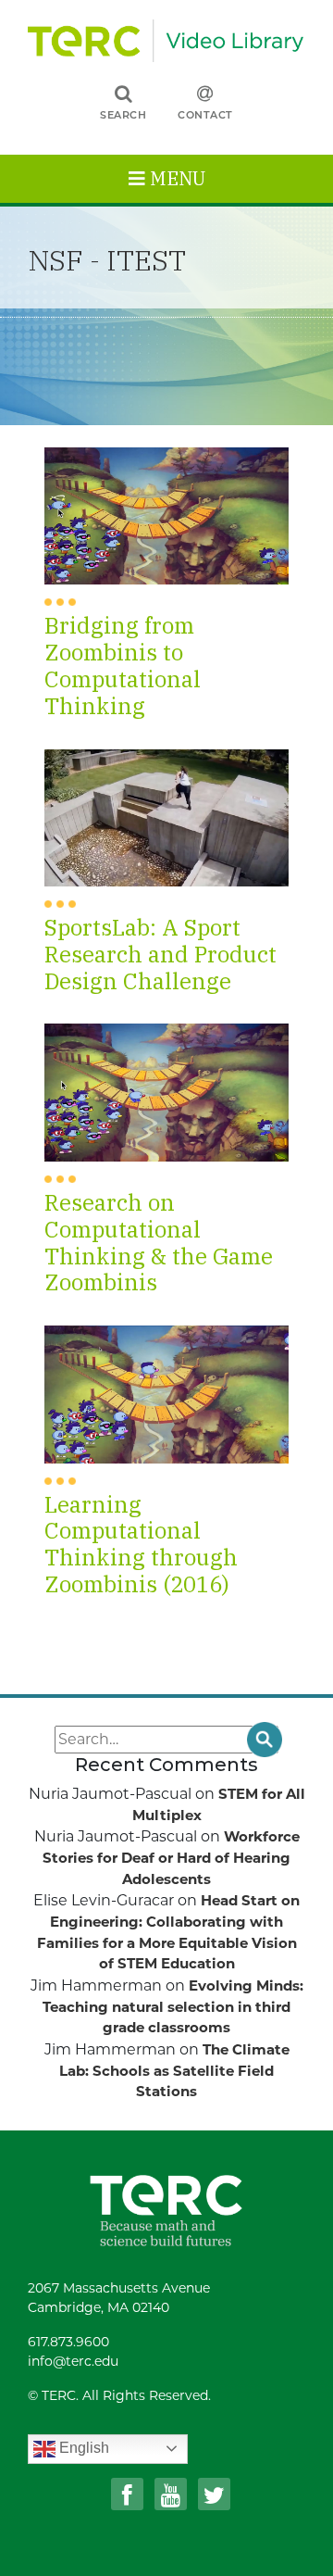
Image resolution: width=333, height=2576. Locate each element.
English (82, 2448)
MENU (175, 178)
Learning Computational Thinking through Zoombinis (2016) (141, 1544)
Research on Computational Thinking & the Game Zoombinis (159, 1242)
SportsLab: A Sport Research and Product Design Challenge (160, 953)
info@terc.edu (73, 2361)
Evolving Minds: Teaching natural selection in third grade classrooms (173, 2007)
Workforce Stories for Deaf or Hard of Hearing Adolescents (171, 1858)
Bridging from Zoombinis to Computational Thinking (123, 665)
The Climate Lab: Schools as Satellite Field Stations (174, 2071)
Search (123, 115)
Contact (205, 115)
